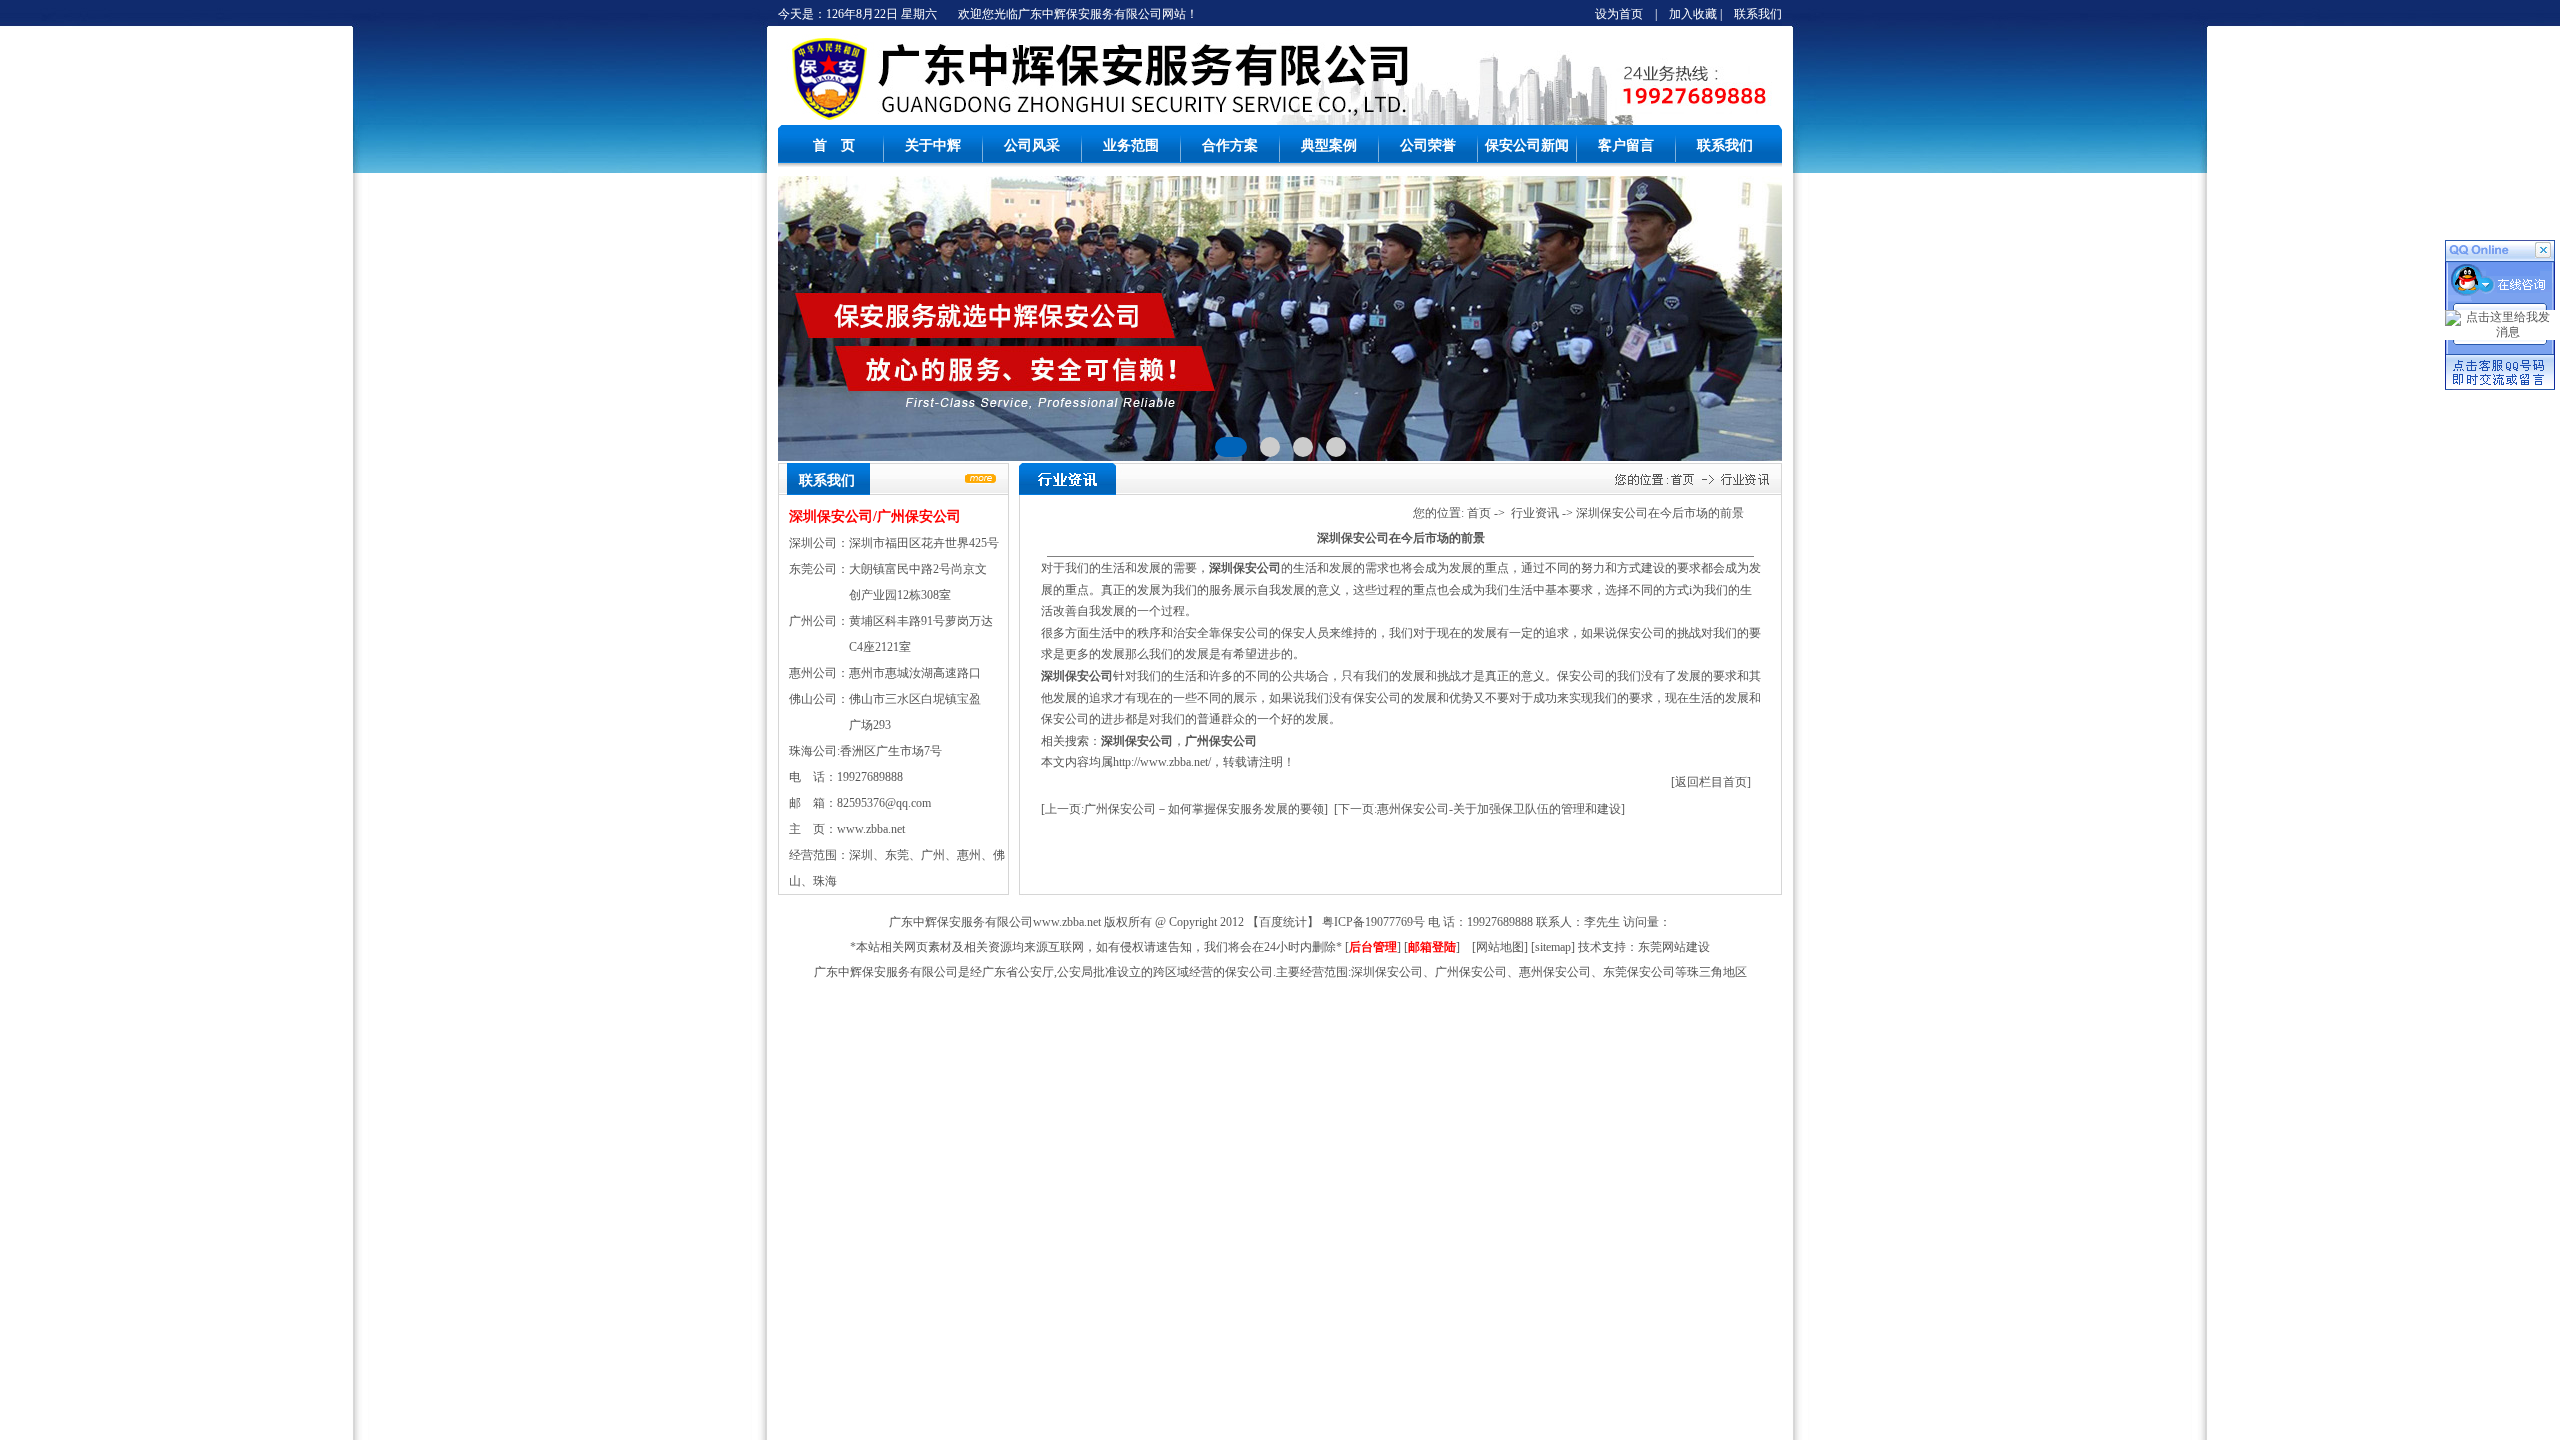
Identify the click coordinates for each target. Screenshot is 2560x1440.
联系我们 (1758, 14)
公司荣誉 (1428, 145)
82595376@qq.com (884, 803)
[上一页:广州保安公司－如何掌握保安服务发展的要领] (1184, 809)
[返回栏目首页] (1711, 782)
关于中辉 (933, 145)
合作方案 (1230, 145)
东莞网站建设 (1674, 947)
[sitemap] (1553, 947)
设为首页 (1619, 14)
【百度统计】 (1283, 922)
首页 (1479, 513)
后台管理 (1373, 947)
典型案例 (1329, 145)
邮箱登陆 (1432, 947)
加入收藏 (1693, 14)
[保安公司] (827, 121)
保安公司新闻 (1527, 145)
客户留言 (1626, 145)
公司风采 (1032, 145)
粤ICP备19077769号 (1373, 922)
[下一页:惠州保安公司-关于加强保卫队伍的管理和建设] (1479, 809)
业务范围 (1131, 145)
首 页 (834, 145)
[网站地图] (1500, 947)
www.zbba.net (871, 829)
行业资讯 (1535, 513)
